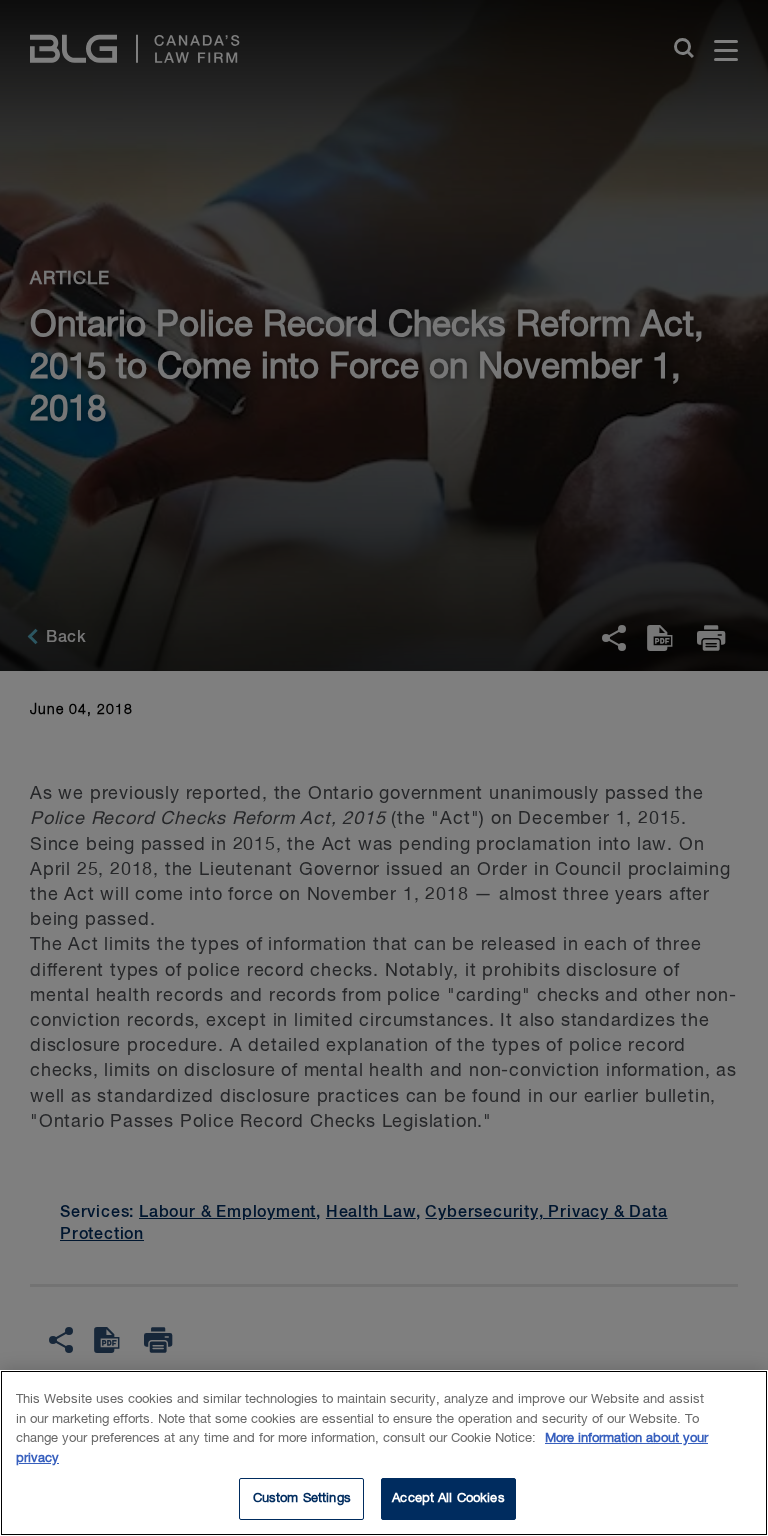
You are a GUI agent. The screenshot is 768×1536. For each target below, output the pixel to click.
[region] (384, 1453)
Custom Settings (302, 1498)
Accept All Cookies (448, 1498)
